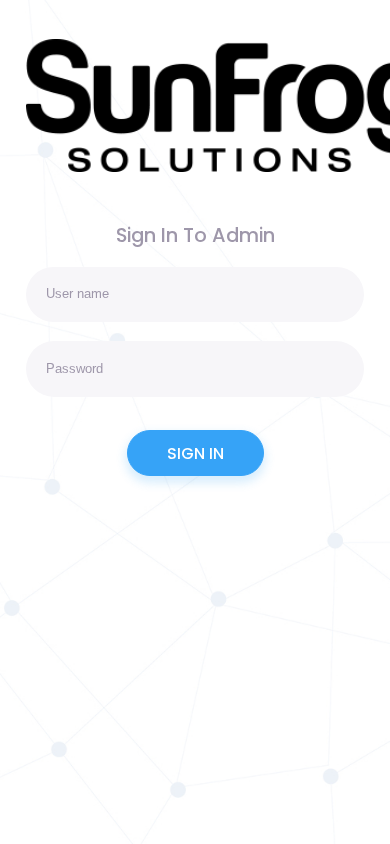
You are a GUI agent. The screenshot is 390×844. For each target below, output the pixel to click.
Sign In (195, 453)
